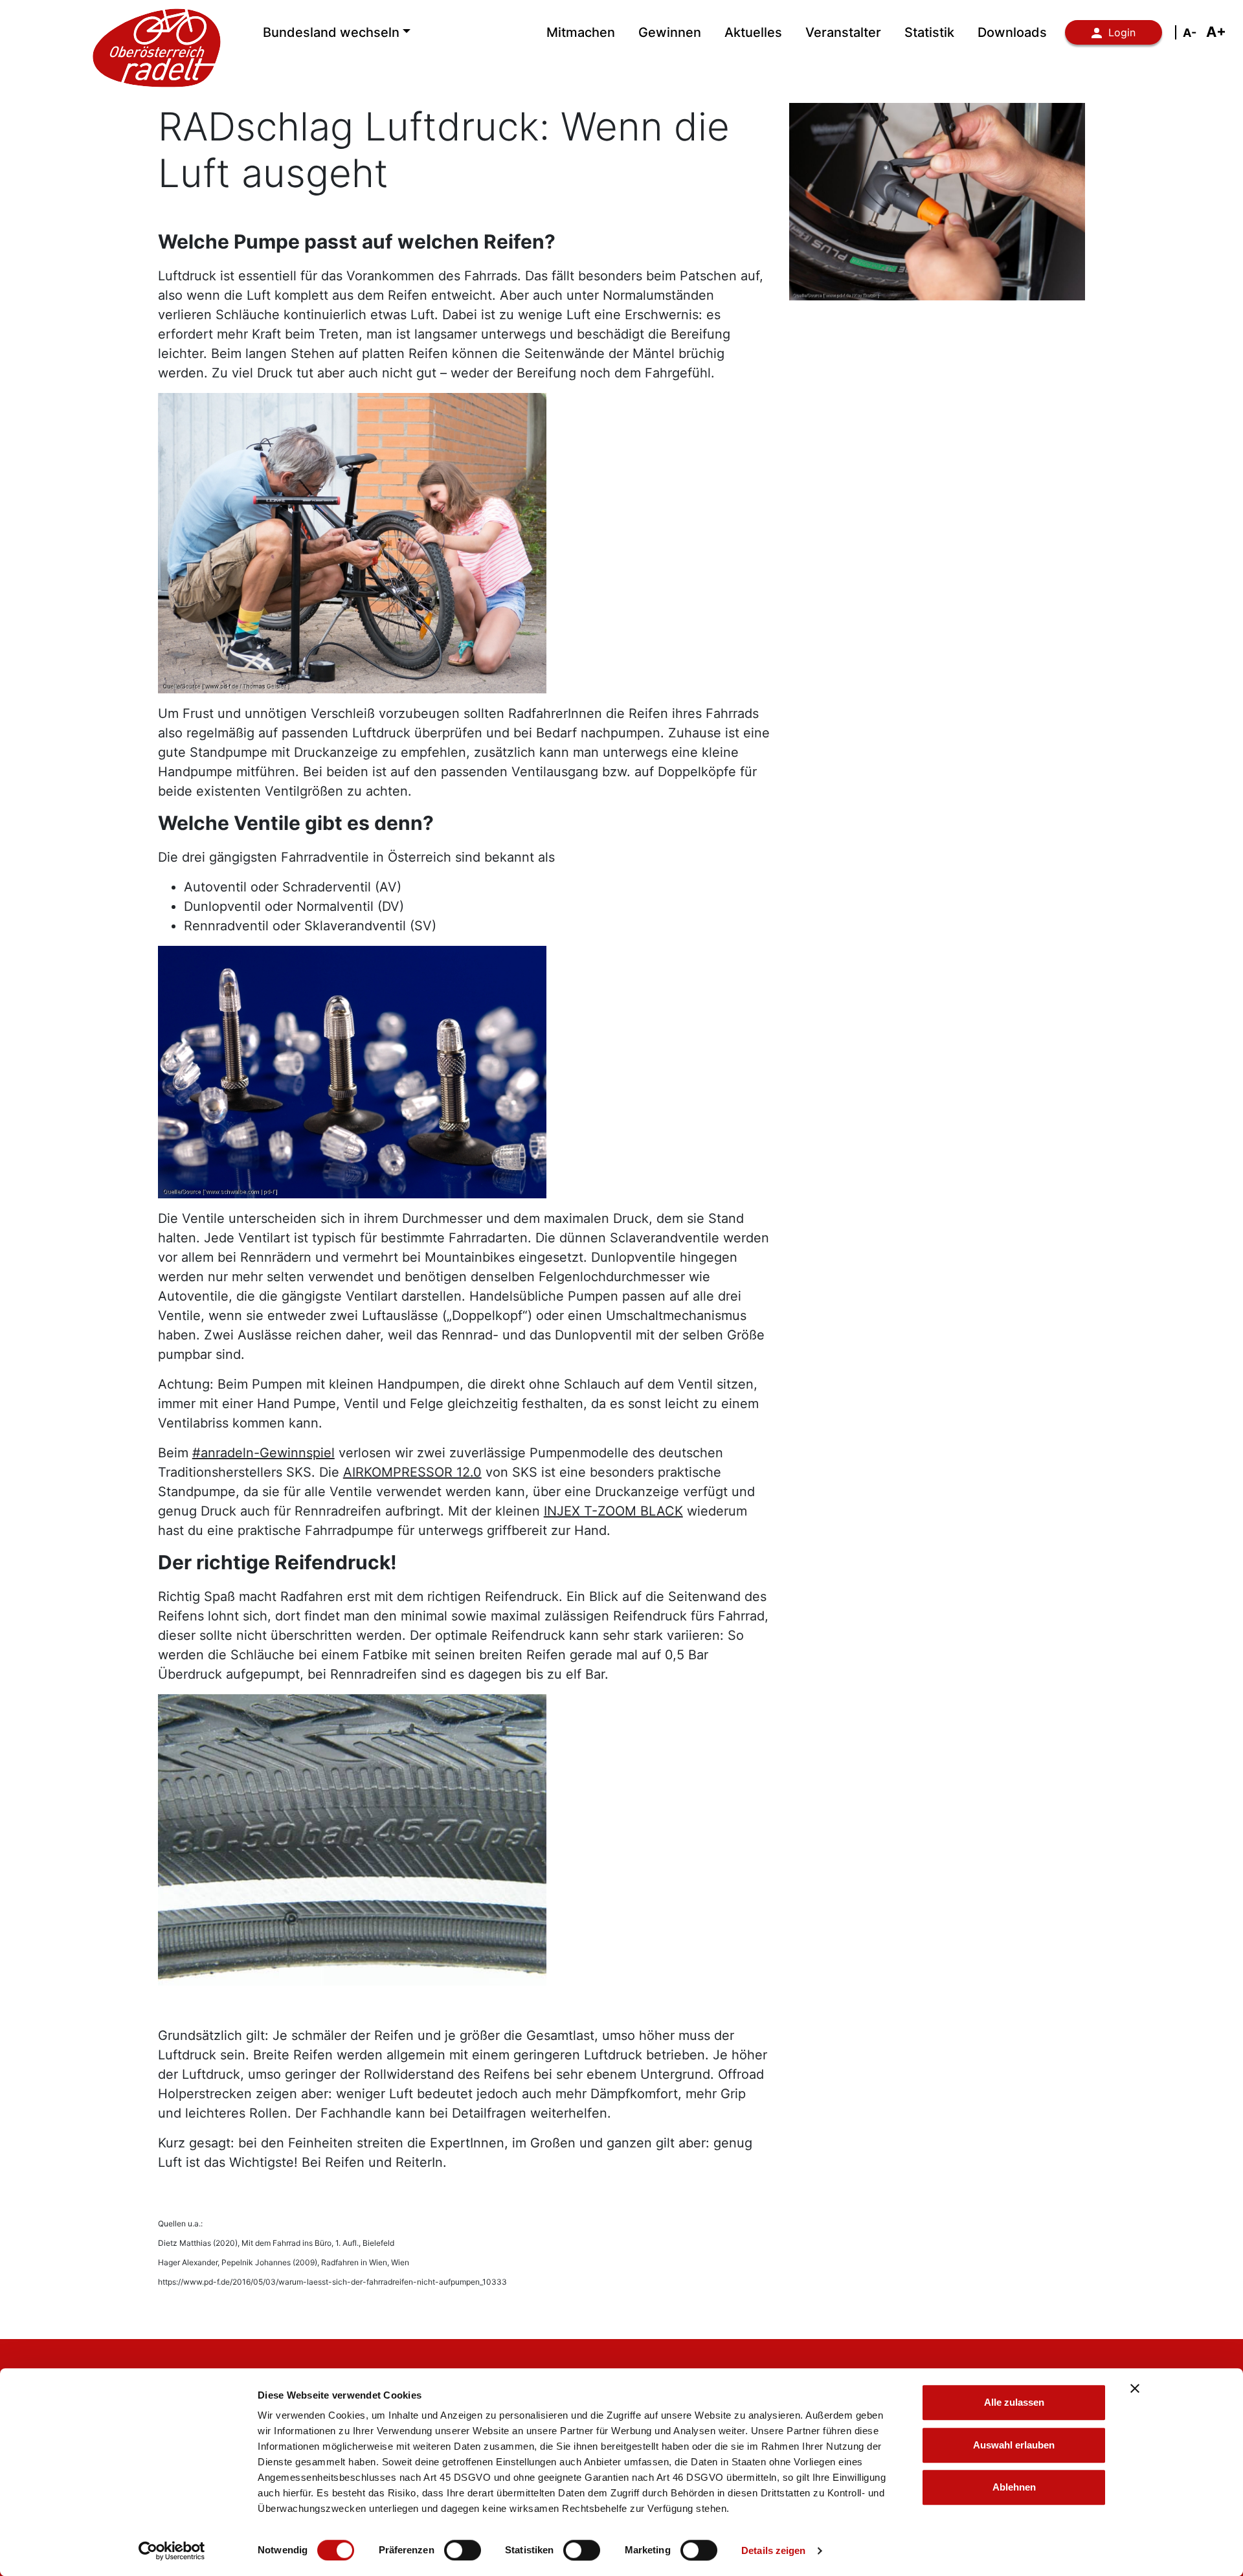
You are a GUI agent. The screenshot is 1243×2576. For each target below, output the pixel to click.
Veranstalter (843, 32)
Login (1122, 32)
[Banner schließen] (1135, 2388)
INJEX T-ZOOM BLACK (613, 1511)
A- (1190, 33)
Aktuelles (753, 32)
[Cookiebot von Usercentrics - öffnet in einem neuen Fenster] (172, 2551)
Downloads (1012, 32)
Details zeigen (773, 2550)
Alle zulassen (1014, 2402)
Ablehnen (1014, 2487)
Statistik (929, 32)
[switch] (463, 2550)
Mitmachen (581, 32)
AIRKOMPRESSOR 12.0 (412, 1472)
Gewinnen (670, 32)
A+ (1216, 32)
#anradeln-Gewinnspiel (263, 1453)
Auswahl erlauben (1014, 2445)
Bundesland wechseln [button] (331, 32)
